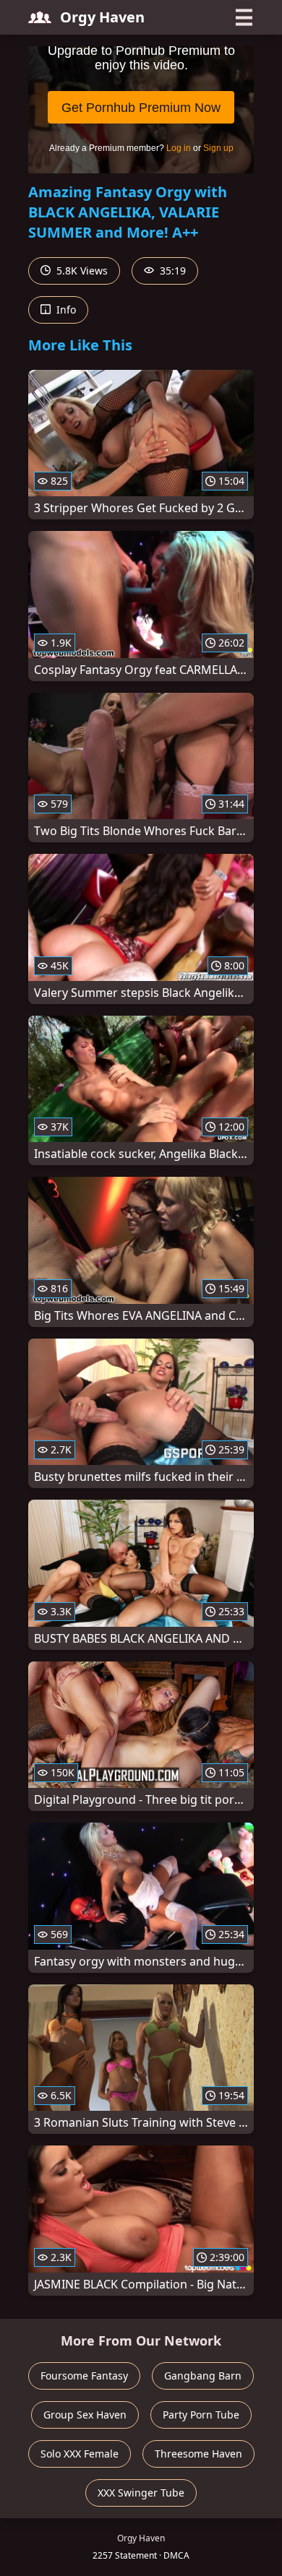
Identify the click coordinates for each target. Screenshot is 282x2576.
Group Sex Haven (85, 2415)
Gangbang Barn (203, 2376)
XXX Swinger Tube (141, 2493)
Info (65, 310)
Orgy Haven (102, 17)
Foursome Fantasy (84, 2376)
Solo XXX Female (80, 2454)
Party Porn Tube (201, 2415)
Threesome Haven (198, 2454)
